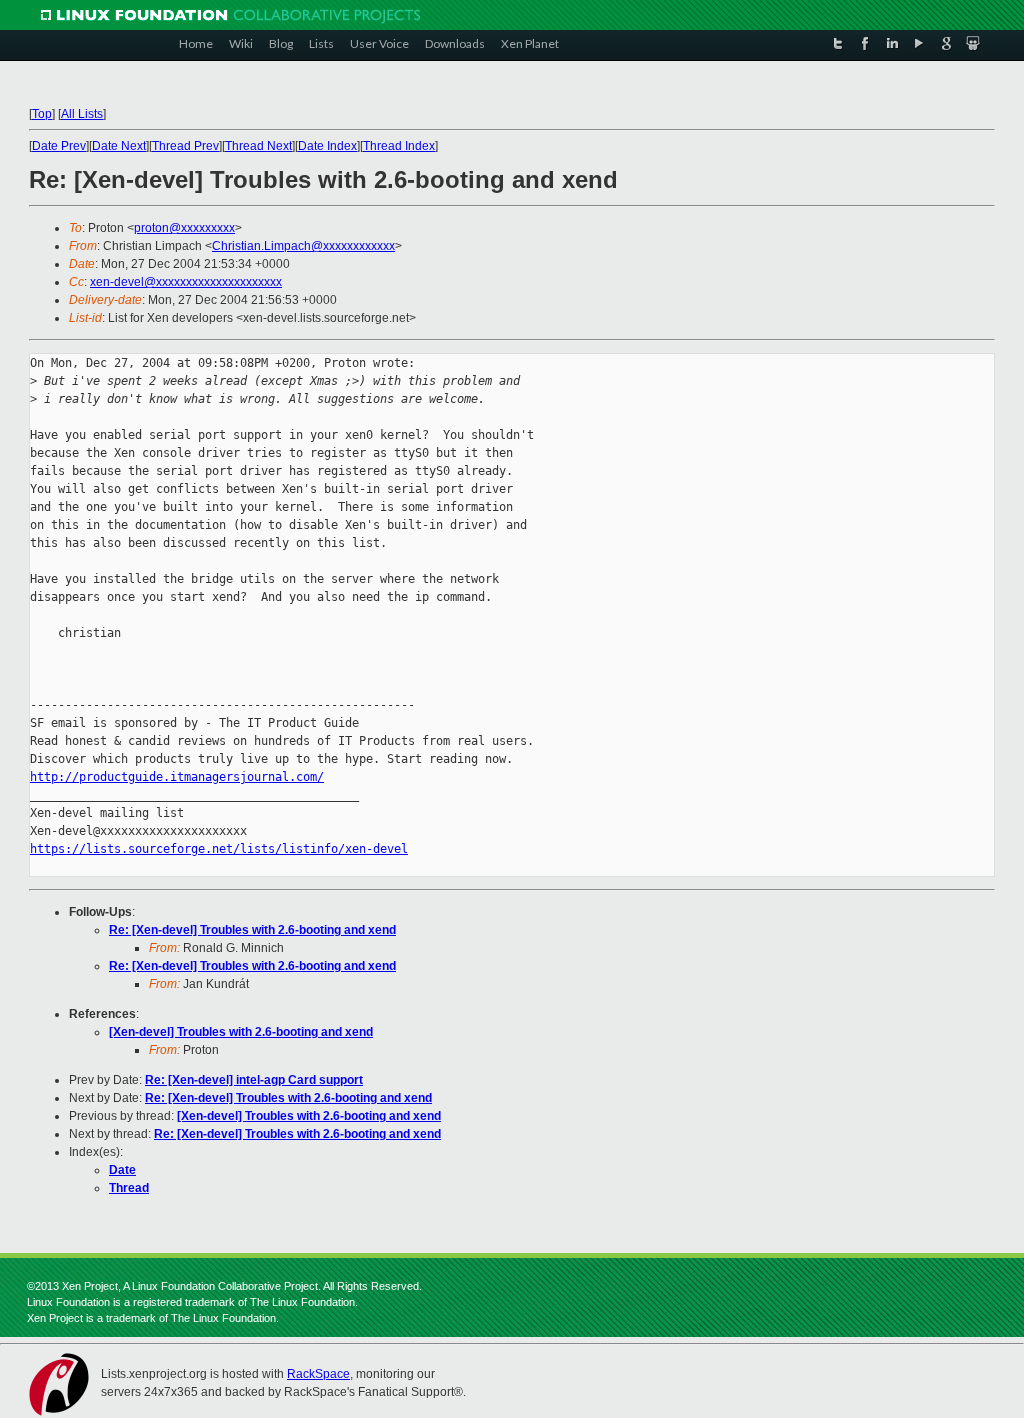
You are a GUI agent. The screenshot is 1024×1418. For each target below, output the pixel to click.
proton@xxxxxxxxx (184, 228)
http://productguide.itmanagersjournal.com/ (177, 777)
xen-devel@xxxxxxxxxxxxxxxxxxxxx (186, 282)
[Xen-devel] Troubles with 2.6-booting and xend (241, 1032)
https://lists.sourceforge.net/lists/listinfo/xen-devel (219, 849)
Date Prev (59, 146)
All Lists (82, 114)
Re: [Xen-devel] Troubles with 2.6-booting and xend (252, 930)
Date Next (119, 146)
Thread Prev (185, 146)
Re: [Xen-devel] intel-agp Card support (254, 1080)
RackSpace (318, 1374)
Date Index (327, 146)
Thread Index (399, 146)
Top (42, 114)
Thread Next (258, 146)
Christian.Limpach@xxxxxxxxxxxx (303, 246)
